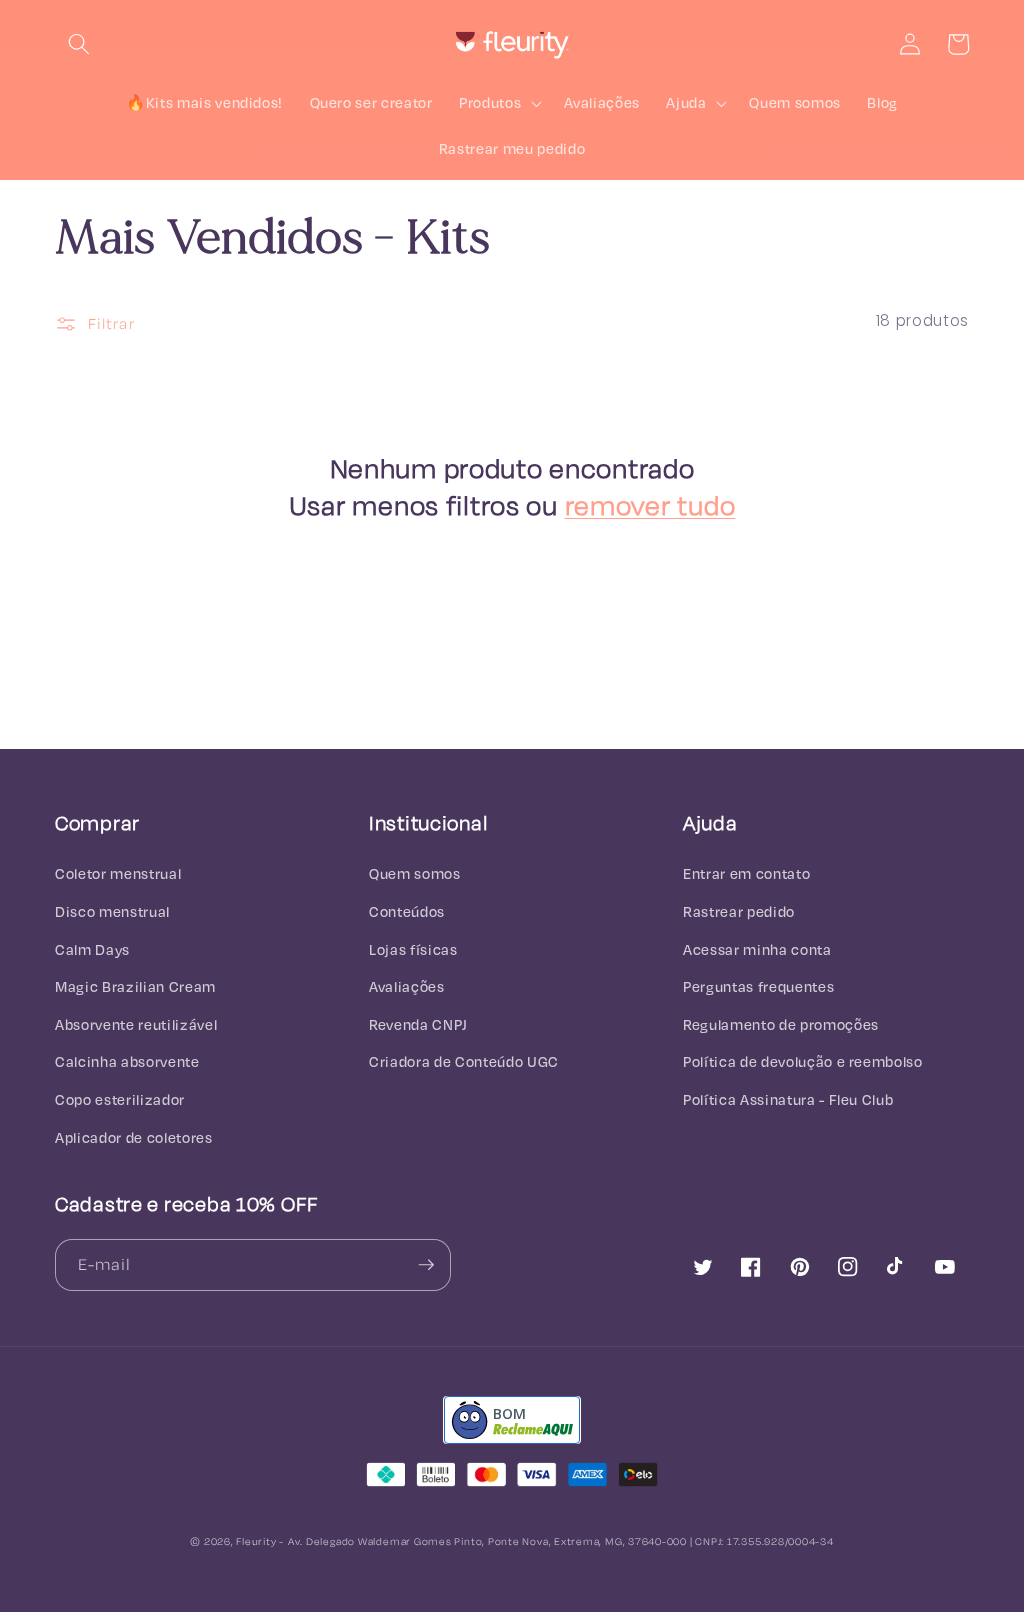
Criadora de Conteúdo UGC (464, 1061)
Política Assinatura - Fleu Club (788, 1099)
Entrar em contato (746, 873)
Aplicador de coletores (134, 1137)
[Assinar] (426, 1265)
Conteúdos (407, 911)
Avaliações (407, 986)
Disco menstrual (112, 911)
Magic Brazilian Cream (135, 986)
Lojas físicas (413, 949)
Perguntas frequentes (758, 986)
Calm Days (92, 949)
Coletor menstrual (118, 873)
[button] (79, 44)
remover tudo (650, 505)
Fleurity (256, 1541)
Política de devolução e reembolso (803, 1061)
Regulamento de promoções (781, 1024)
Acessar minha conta (757, 949)
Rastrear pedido (739, 911)
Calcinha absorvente (127, 1061)
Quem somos (415, 873)
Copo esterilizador (120, 1099)
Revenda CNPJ (418, 1024)
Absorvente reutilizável (136, 1024)
